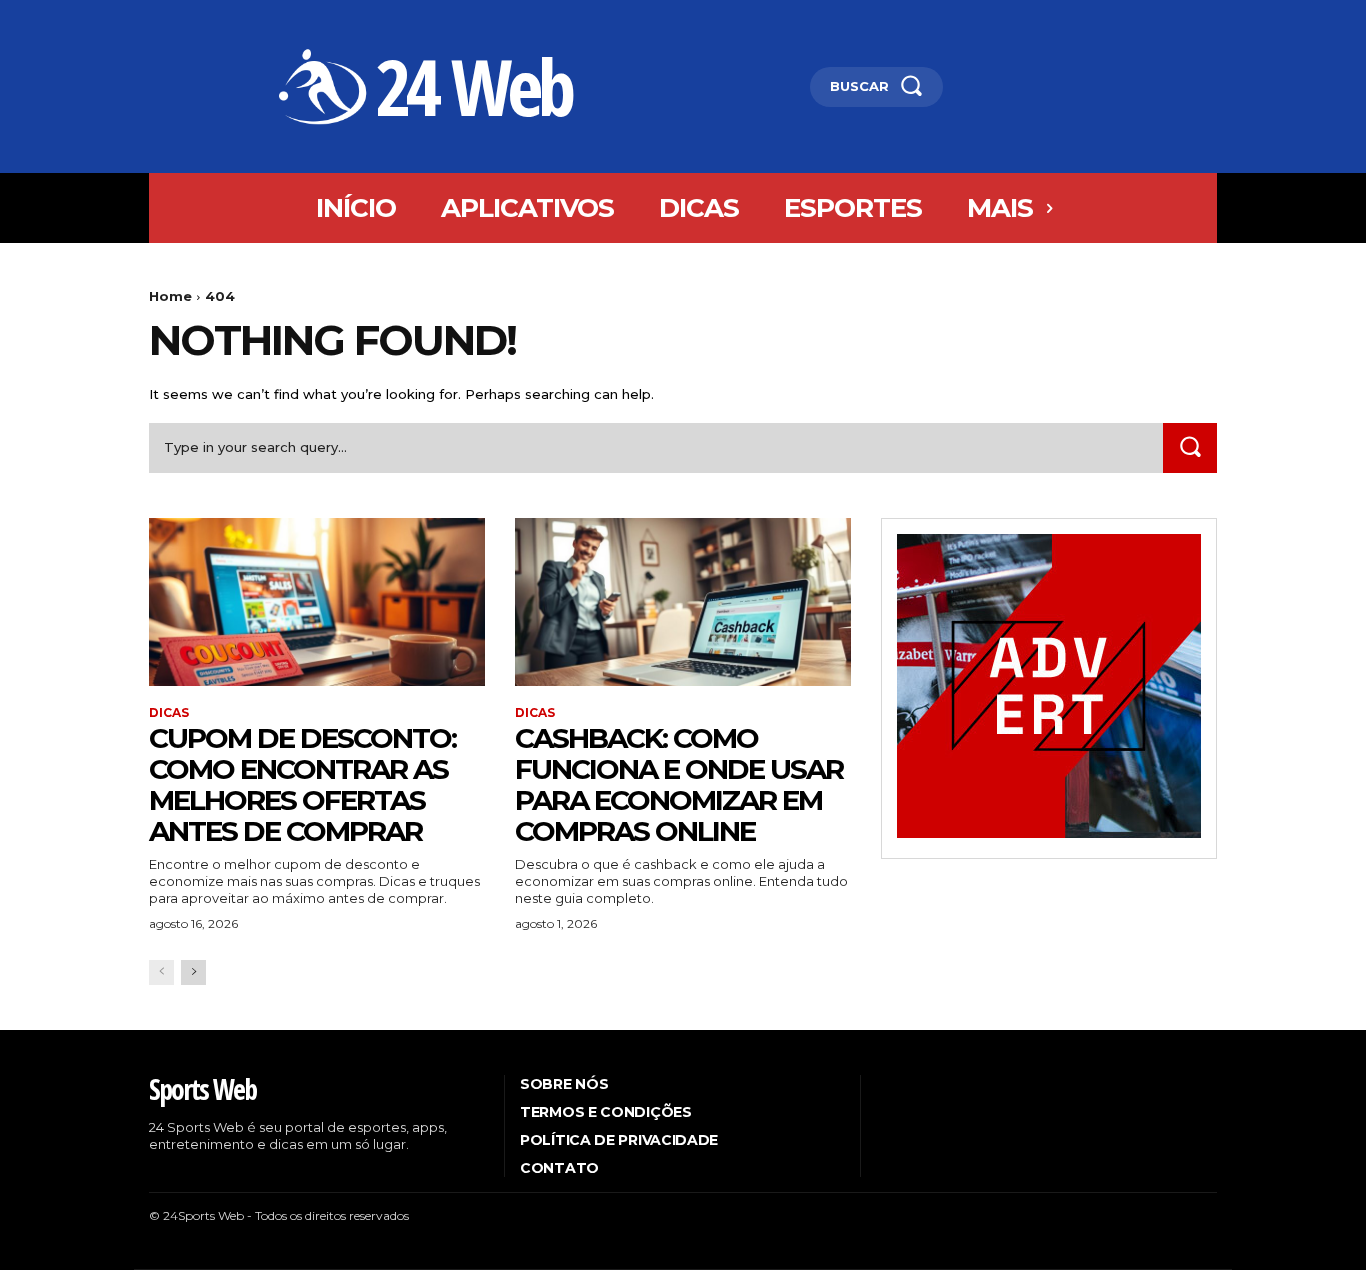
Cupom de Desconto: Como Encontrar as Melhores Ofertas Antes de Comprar (302, 784)
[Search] (1190, 447)
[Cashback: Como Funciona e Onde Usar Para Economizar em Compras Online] (683, 602)
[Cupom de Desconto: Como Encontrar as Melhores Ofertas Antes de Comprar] (317, 602)
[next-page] (193, 972)
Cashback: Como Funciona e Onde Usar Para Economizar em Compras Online (679, 784)
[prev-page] (161, 972)
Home (170, 296)
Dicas (169, 713)
